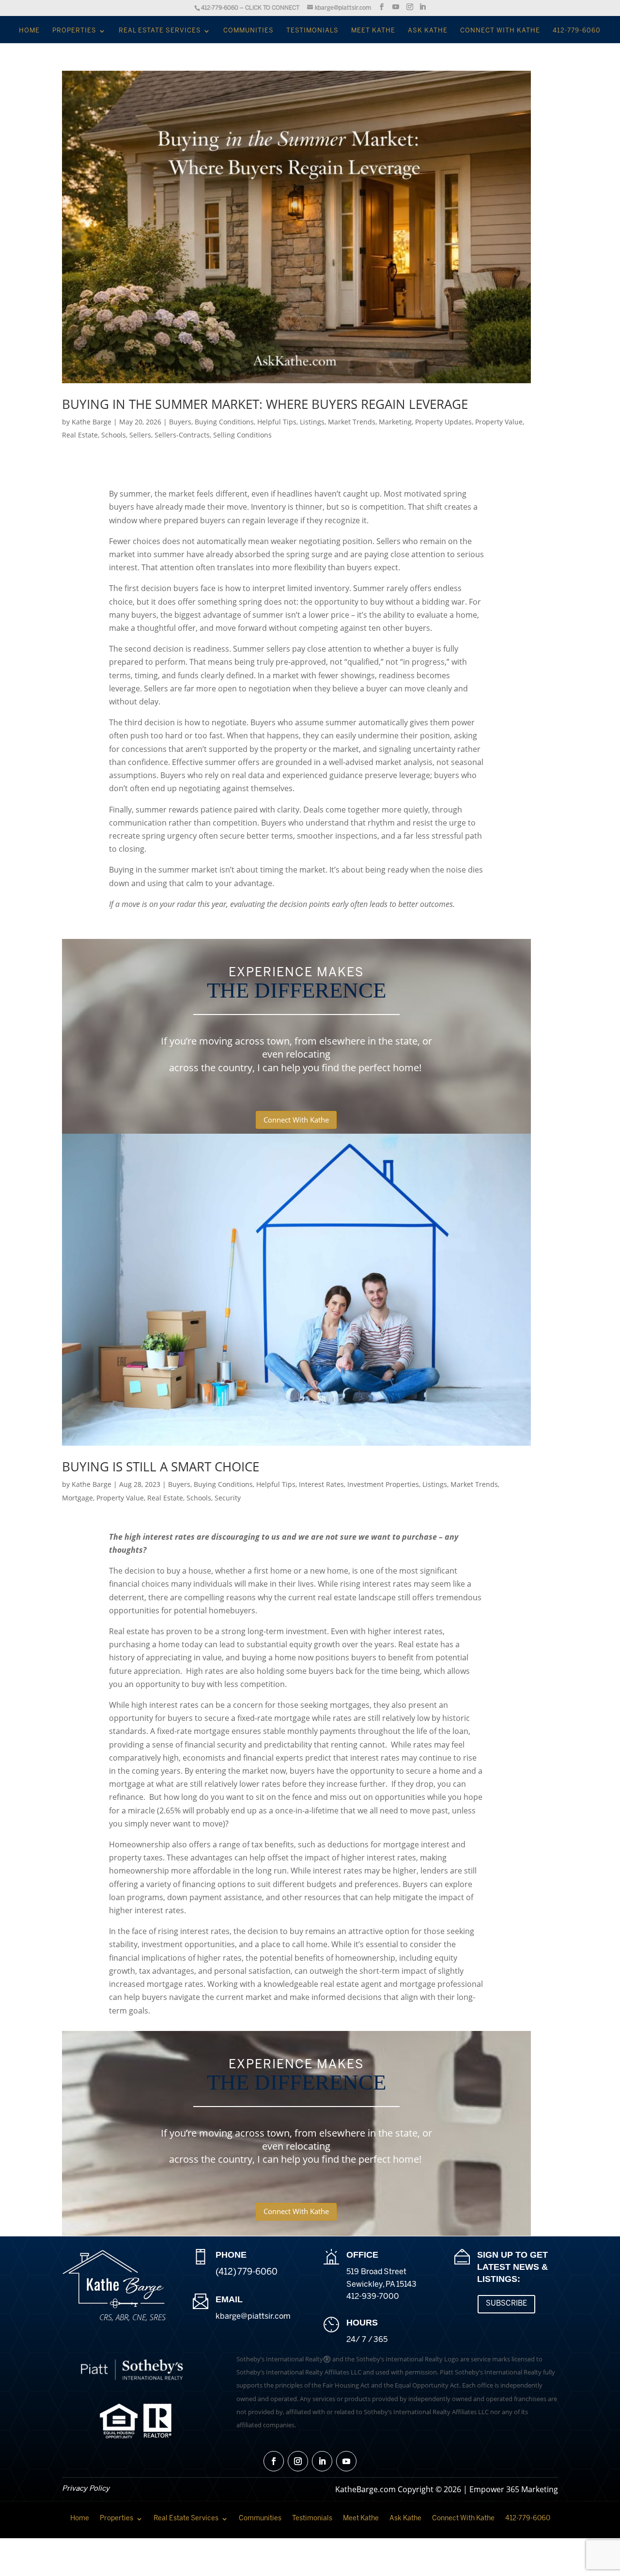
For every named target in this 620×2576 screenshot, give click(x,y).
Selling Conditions (242, 435)
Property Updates (443, 422)
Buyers (180, 422)
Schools (114, 435)
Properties (74, 31)
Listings (312, 422)
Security (228, 1498)
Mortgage (77, 1498)
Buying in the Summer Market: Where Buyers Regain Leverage (265, 404)
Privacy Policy (86, 2489)
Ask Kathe (428, 31)
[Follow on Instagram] (298, 2461)
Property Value (499, 422)
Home (29, 31)
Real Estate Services (160, 31)
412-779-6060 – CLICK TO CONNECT (250, 8)
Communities (248, 31)
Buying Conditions (224, 422)
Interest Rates (321, 1484)
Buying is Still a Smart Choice (161, 1467)
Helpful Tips (277, 422)
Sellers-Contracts (182, 435)
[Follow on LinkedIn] (322, 2461)
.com (253, 2317)
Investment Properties (383, 1484)
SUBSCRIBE (506, 2304)
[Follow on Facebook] (274, 2461)
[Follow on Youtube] (346, 2461)
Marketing (395, 422)
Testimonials (312, 31)
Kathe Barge (92, 422)
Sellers (140, 435)
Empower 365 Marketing (514, 2489)
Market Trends (352, 422)
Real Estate (80, 435)
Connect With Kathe (500, 31)
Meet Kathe (373, 31)
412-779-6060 (577, 31)
